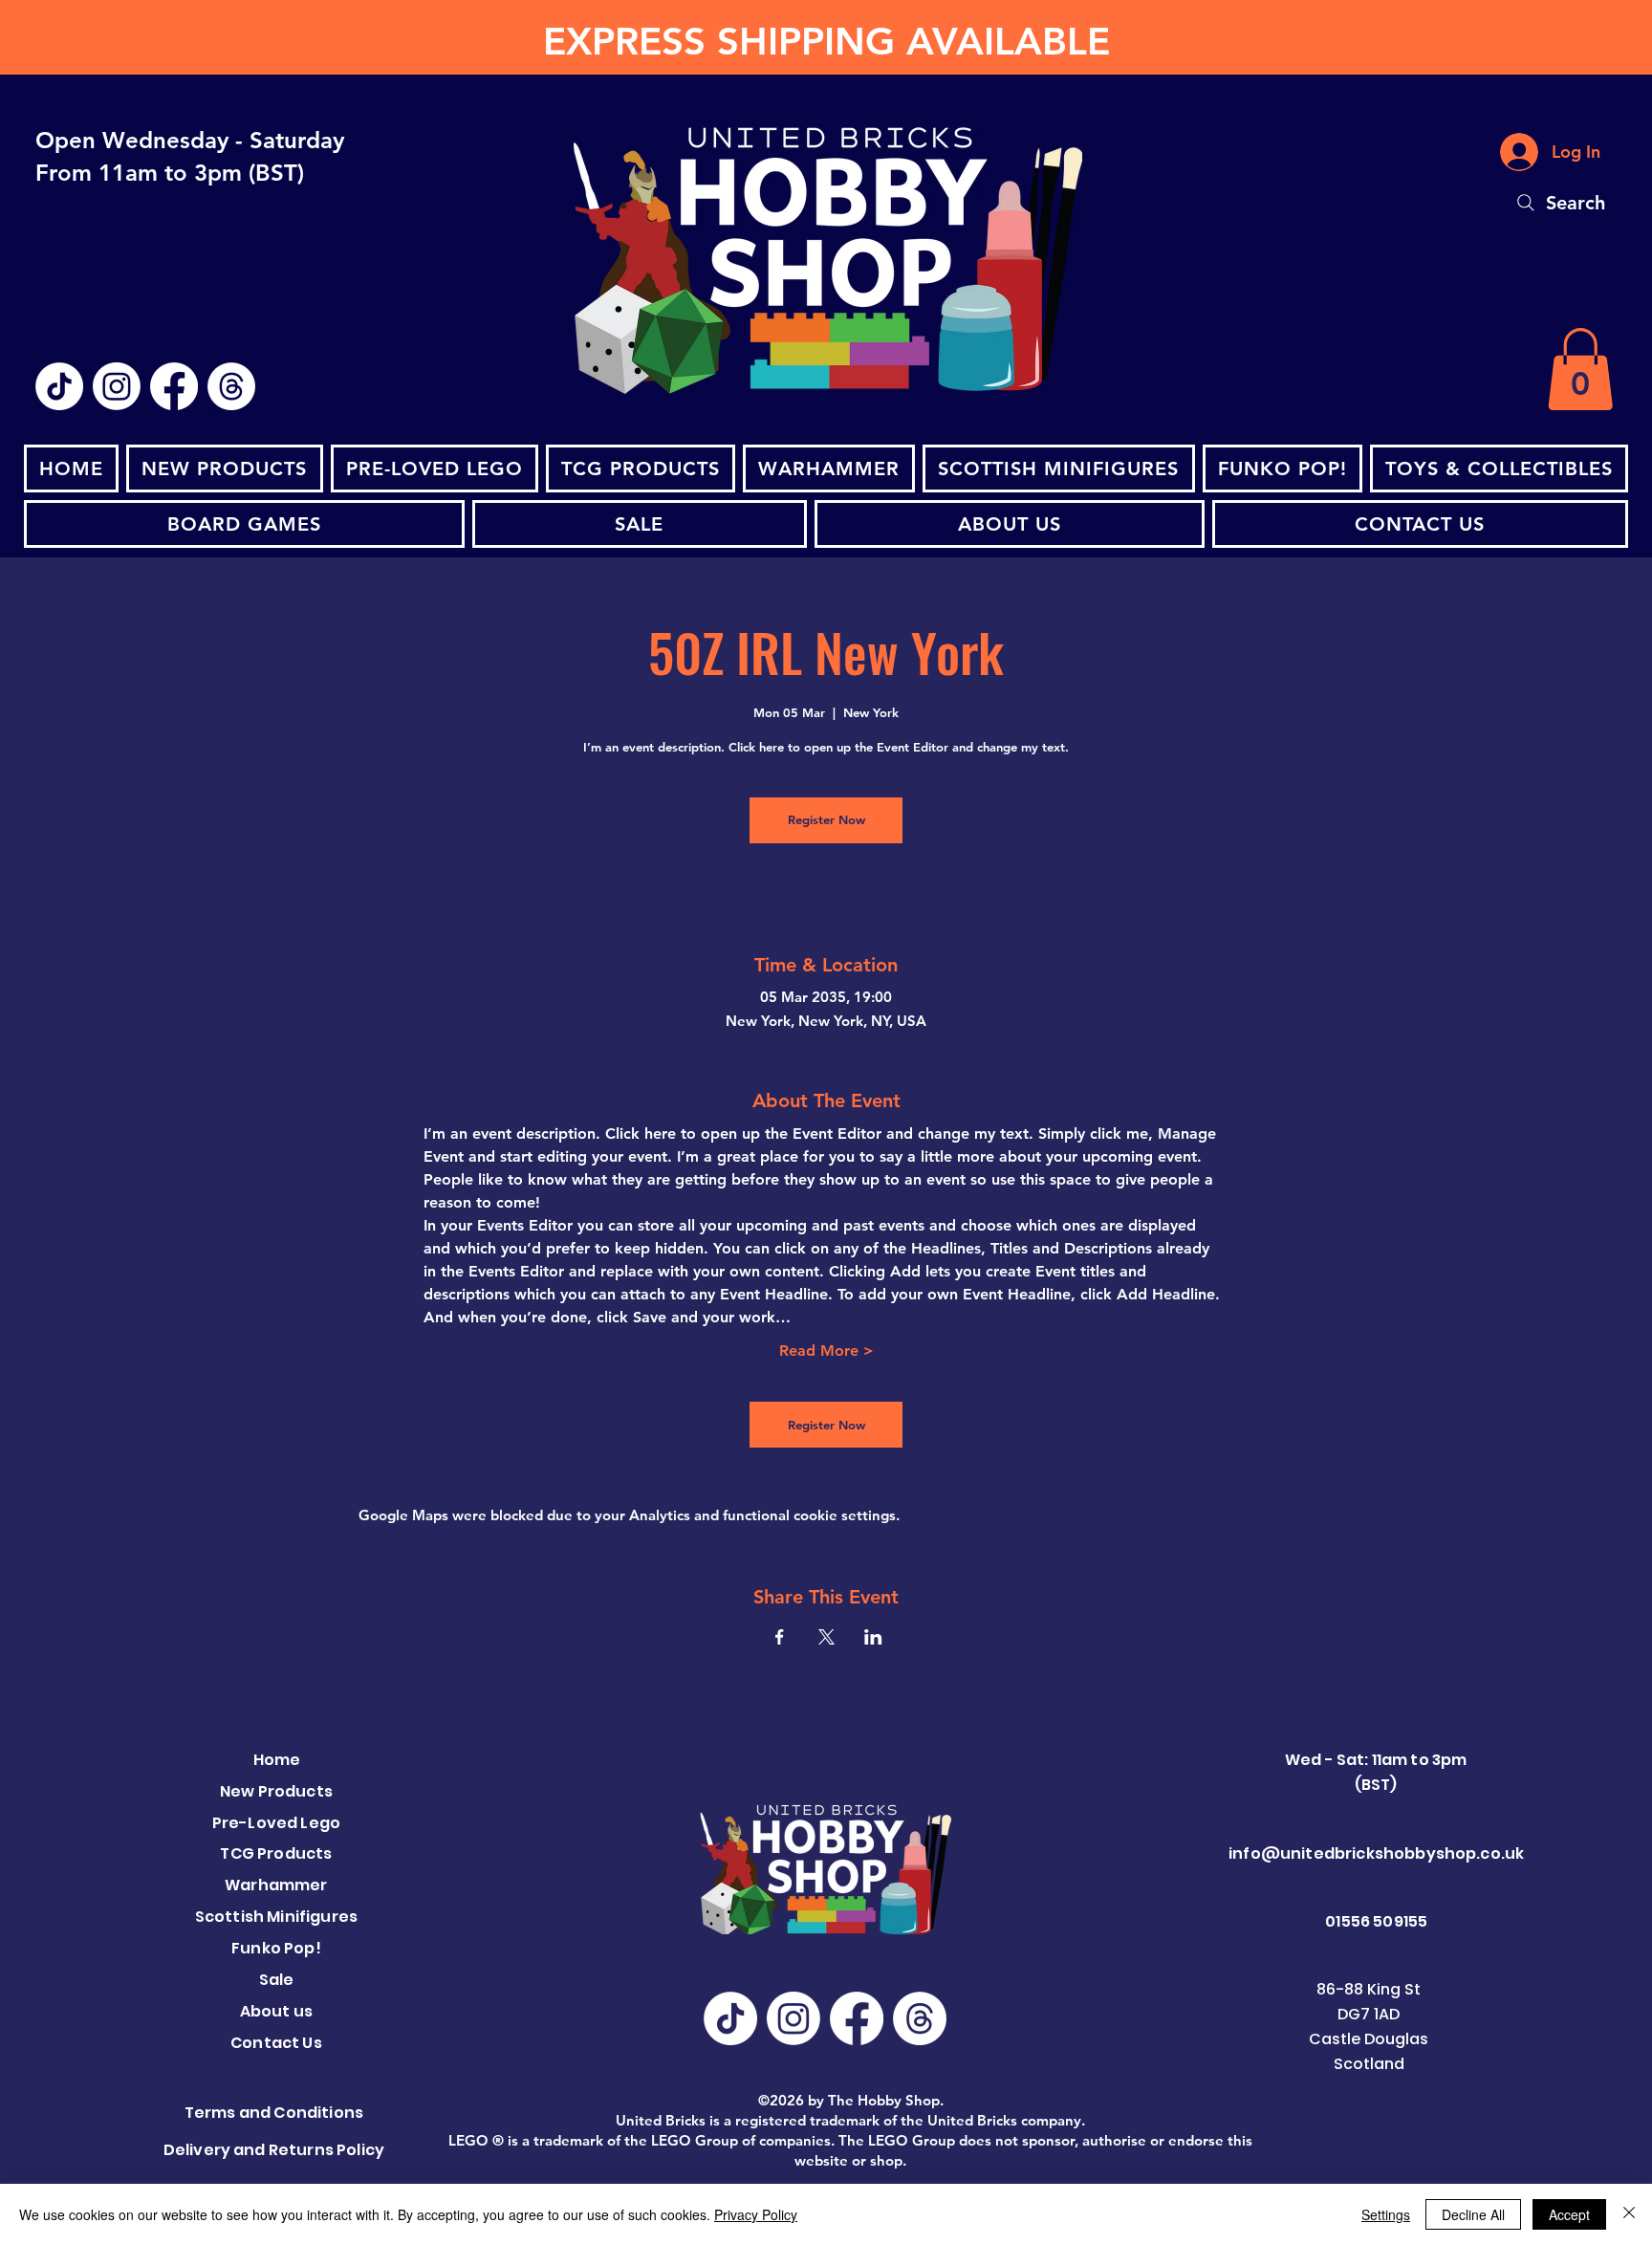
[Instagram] (117, 386)
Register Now (826, 819)
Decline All (1473, 2214)
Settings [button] (1386, 2214)
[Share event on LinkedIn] (873, 1637)
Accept (1569, 2214)
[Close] (1629, 2214)
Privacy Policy (756, 2214)
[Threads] (231, 386)
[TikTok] (59, 386)
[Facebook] (174, 386)
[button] (1580, 369)
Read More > (826, 1351)
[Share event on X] (826, 1637)
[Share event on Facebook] (780, 1637)
